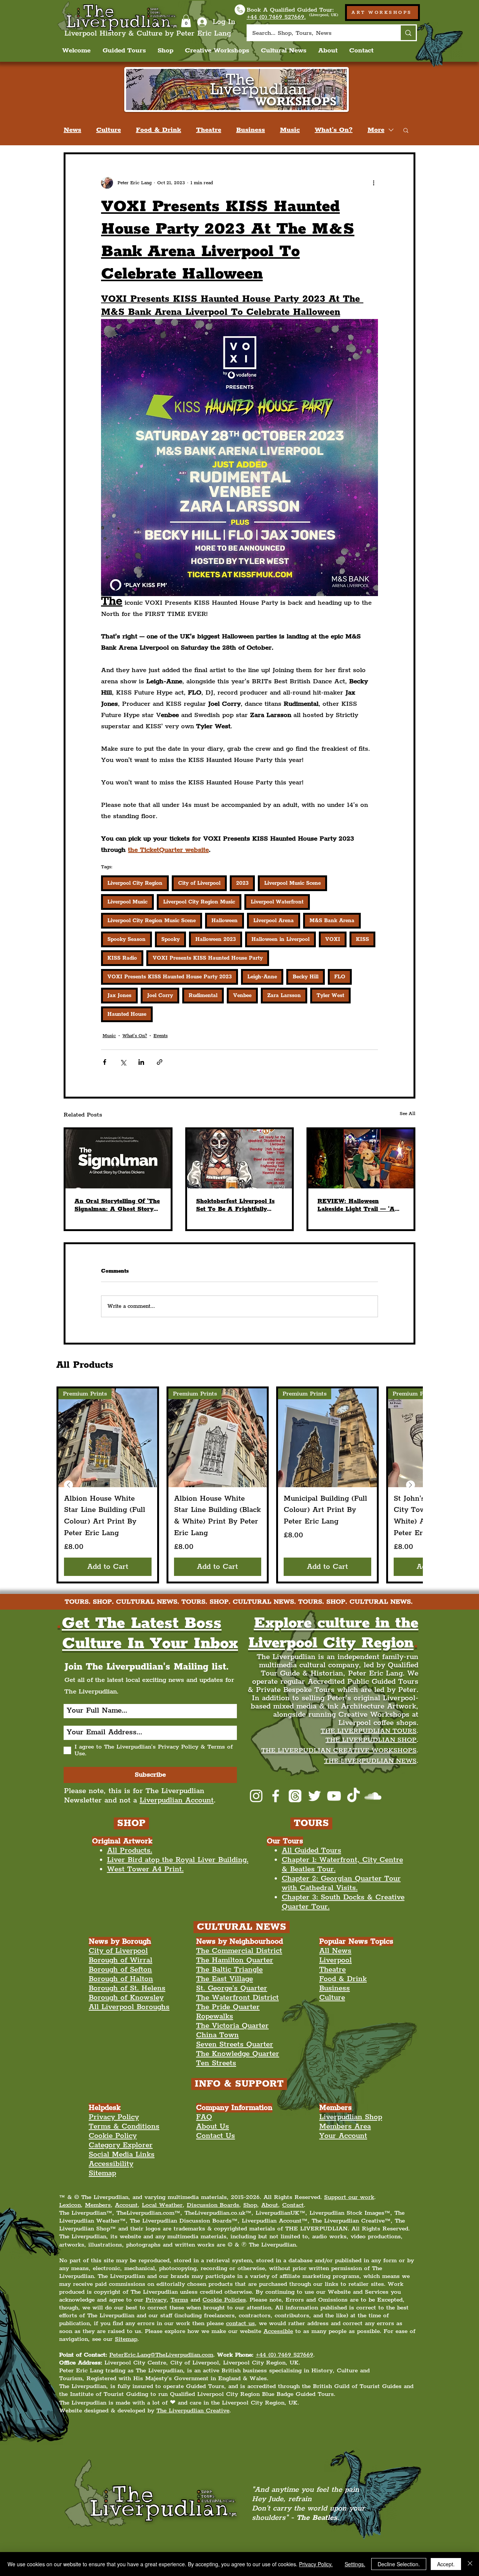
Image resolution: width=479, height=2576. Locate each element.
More (376, 130)
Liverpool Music (127, 902)
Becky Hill (306, 977)
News (72, 130)
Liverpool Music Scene (292, 883)
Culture (109, 130)
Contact (293, 2205)
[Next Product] (411, 1485)
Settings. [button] (355, 2564)
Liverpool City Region (135, 883)
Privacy (156, 2300)
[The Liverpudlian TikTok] (353, 1796)
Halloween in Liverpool (280, 939)
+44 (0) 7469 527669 (284, 2355)
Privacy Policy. (316, 2564)
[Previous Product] (68, 1485)
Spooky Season (126, 939)
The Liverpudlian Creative (193, 2411)
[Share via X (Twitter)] (123, 1062)
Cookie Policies (224, 2300)
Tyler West (330, 996)
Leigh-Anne (262, 977)
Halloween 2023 (216, 939)
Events (161, 1036)
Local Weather (162, 2205)
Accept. (446, 2564)
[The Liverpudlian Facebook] (276, 1796)
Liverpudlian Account (177, 1800)
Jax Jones (119, 996)
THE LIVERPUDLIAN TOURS (369, 1731)
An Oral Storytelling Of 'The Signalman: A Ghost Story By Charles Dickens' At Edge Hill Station (118, 1205)
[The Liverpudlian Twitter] (315, 1796)
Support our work (349, 2197)
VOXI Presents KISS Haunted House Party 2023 (170, 977)
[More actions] (373, 183)
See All (408, 1114)
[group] (239, 1485)
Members (98, 2205)
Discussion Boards (213, 2205)
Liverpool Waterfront (277, 902)
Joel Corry (160, 996)
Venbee (242, 996)
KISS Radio (122, 958)
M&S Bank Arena (332, 921)
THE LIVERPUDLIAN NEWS (370, 1761)
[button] (186, 21)
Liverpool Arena (274, 921)
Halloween (225, 921)
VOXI (333, 939)
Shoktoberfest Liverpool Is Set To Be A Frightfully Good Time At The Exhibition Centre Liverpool (237, 1205)
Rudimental (203, 996)
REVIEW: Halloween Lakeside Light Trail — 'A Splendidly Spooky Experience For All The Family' (356, 1205)
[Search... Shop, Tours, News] (408, 33)
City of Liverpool (199, 883)
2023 (242, 883)
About (270, 2205)
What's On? (334, 130)
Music (290, 130)
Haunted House (127, 1014)
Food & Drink (158, 130)
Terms (179, 2300)
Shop (250, 2205)
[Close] (470, 2564)
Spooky (170, 939)
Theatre (209, 130)
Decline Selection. (399, 2564)
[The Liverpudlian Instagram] (256, 1796)
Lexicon (70, 2205)
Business (251, 130)
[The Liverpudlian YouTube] (334, 1796)
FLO (340, 977)
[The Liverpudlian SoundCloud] (373, 1796)
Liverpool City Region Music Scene (152, 921)
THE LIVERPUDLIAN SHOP (371, 1740)
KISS (362, 939)
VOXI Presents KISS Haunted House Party (208, 958)
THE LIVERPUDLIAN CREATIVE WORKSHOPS (339, 1750)
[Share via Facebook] (105, 1062)
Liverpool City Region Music (199, 902)
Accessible (278, 2331)
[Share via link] (160, 1062)
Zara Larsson (284, 996)
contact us (240, 2323)
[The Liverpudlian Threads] (295, 1796)
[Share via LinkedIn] (141, 1062)
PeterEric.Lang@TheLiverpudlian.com (161, 2355)
